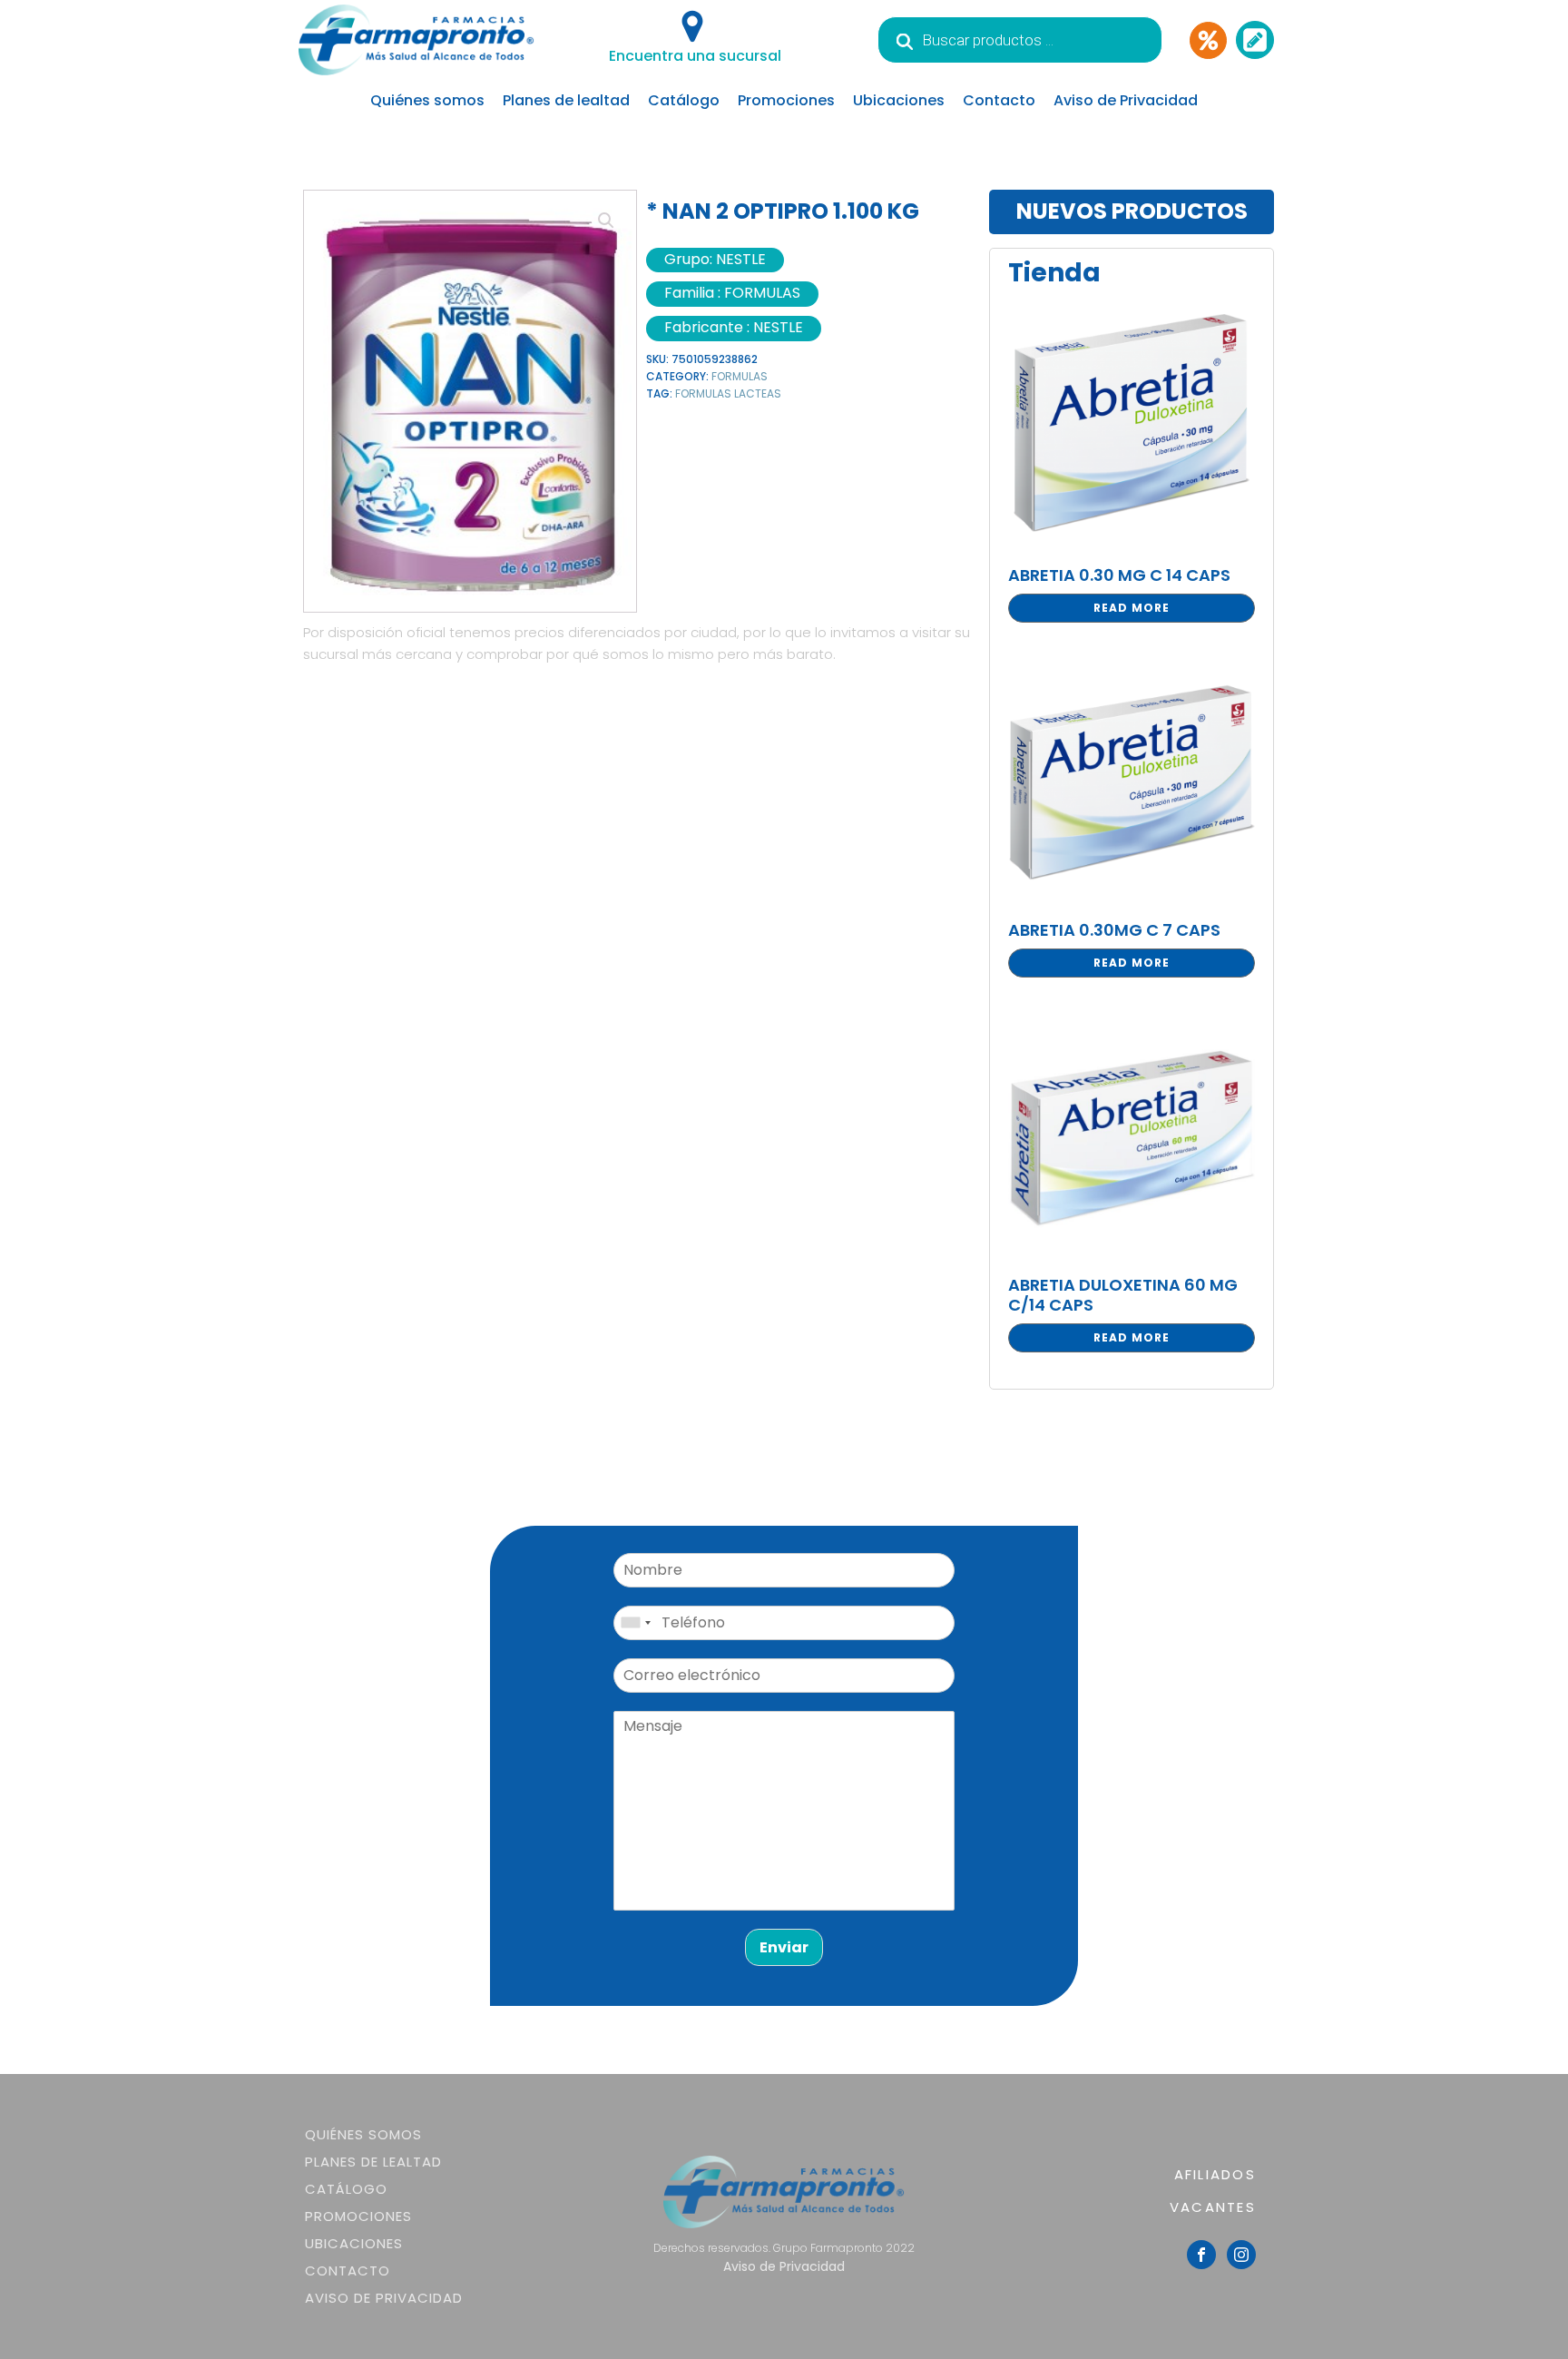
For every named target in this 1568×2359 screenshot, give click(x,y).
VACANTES (1213, 2207)
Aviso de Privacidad (1126, 100)
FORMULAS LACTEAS (728, 393)
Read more (1132, 608)
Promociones (786, 100)
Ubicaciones (899, 100)
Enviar (784, 1947)
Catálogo (684, 100)
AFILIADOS (1215, 2174)
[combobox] (635, 1623)
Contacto (999, 100)
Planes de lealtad (566, 100)
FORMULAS (740, 376)
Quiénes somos (427, 100)
